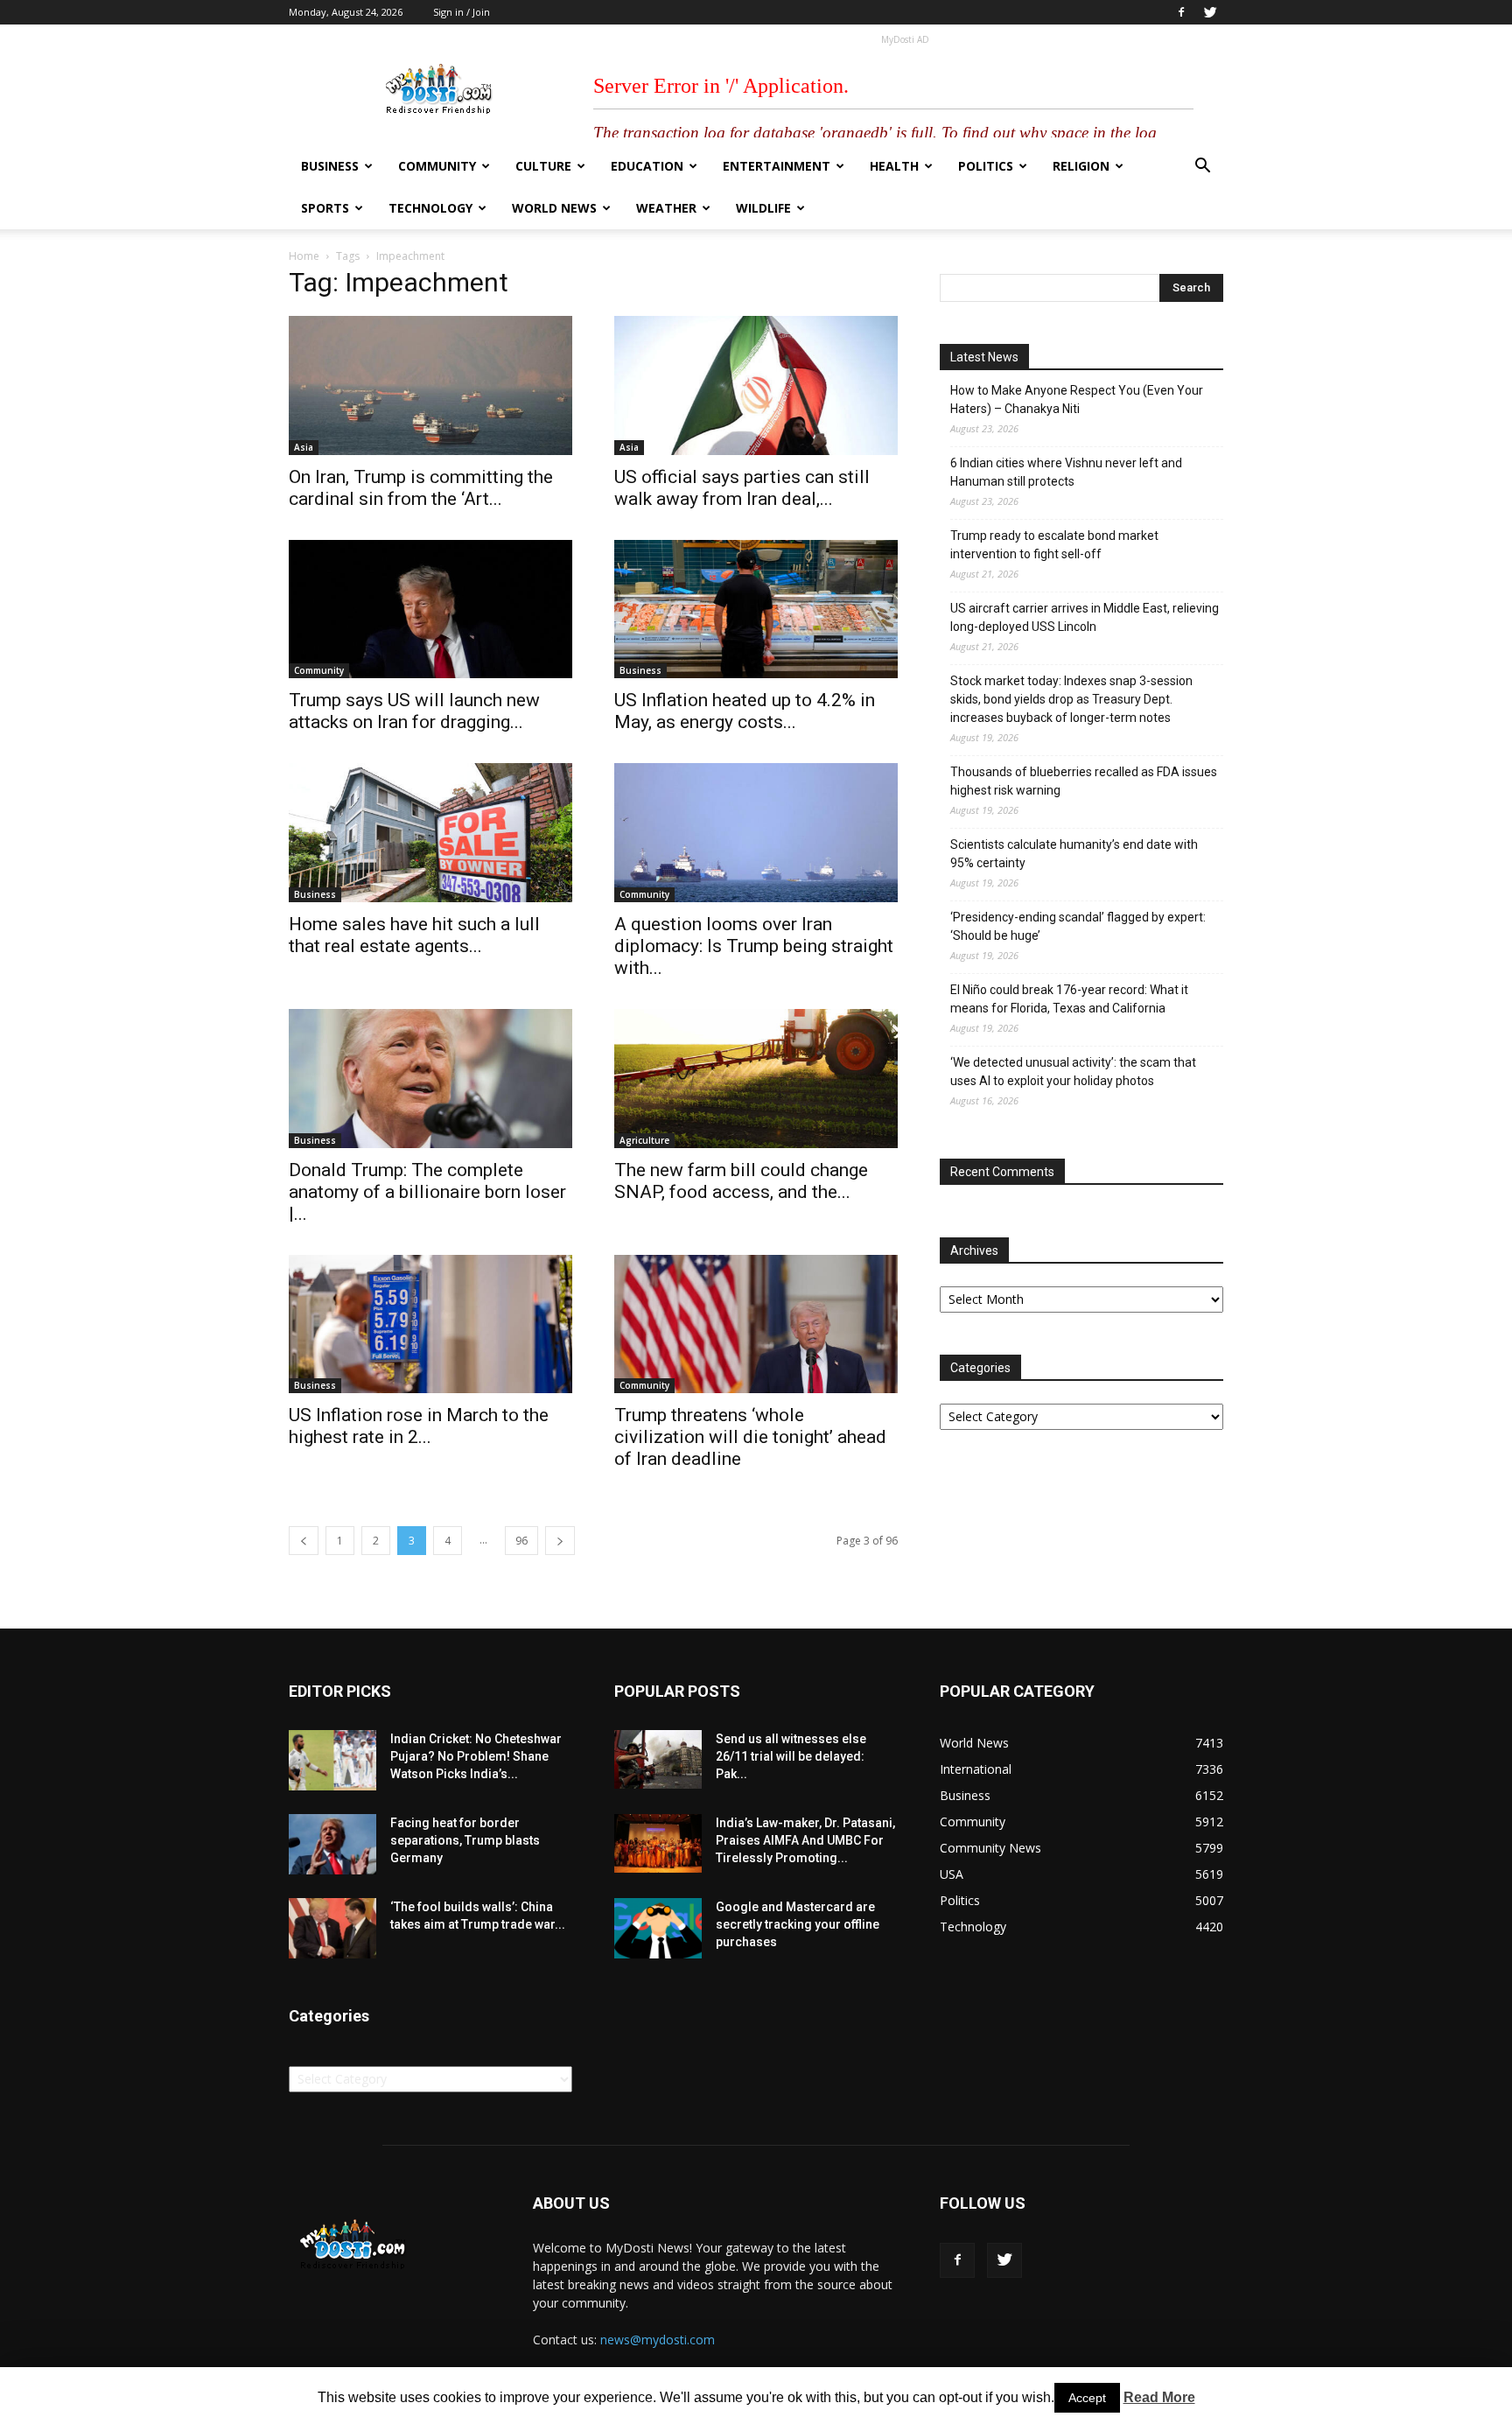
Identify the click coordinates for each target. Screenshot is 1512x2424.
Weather (666, 208)
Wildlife (763, 208)
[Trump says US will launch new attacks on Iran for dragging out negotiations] (430, 610)
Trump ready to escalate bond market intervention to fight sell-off (1054, 545)
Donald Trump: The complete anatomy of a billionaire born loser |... (427, 1192)
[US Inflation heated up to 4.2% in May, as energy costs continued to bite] (756, 610)
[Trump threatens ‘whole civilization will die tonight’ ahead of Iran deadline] (756, 1324)
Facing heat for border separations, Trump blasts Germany (465, 1840)
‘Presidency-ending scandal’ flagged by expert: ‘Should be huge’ (1078, 926)
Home (304, 256)
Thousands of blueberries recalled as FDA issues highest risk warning (1084, 781)
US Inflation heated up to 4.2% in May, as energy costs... (745, 711)
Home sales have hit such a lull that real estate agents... (414, 935)
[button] (1202, 168)
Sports (325, 208)
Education (647, 166)
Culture (543, 166)
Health (894, 166)
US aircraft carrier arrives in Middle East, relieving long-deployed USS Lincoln (1085, 617)
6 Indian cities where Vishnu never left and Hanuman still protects (1066, 472)
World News (554, 208)
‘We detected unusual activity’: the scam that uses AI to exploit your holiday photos (1073, 1072)
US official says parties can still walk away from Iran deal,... (742, 488)
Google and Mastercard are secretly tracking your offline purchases (798, 1924)
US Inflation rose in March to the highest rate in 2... (419, 1426)
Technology (430, 208)
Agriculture (644, 1140)
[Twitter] (1210, 12)
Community (437, 166)
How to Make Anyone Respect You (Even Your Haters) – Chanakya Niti (1077, 399)
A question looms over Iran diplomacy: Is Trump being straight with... (754, 946)
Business (330, 166)
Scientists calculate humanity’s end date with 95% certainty (1074, 854)
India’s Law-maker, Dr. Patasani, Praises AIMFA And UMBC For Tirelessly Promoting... (805, 1840)
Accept (1087, 2398)
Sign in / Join (462, 12)
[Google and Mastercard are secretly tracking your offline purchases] (658, 1928)
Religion (1081, 166)
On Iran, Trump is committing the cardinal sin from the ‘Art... (421, 488)
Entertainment (777, 166)
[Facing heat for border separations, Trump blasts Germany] (332, 1844)
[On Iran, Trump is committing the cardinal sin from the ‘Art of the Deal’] (430, 385)
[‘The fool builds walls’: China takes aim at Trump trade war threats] (332, 1928)
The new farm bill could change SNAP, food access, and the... (741, 1181)
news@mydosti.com (658, 2340)
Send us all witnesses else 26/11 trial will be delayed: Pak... (791, 1756)
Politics (986, 166)
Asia (304, 447)
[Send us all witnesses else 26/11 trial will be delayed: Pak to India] (658, 1759)
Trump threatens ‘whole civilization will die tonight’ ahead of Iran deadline (750, 1437)
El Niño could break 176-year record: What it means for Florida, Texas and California (1069, 999)
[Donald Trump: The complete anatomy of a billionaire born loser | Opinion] (430, 1079)
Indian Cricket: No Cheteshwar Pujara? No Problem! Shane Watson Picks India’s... (476, 1756)
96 (521, 1541)
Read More (1159, 2397)
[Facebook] (1181, 12)
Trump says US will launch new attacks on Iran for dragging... (414, 711)
